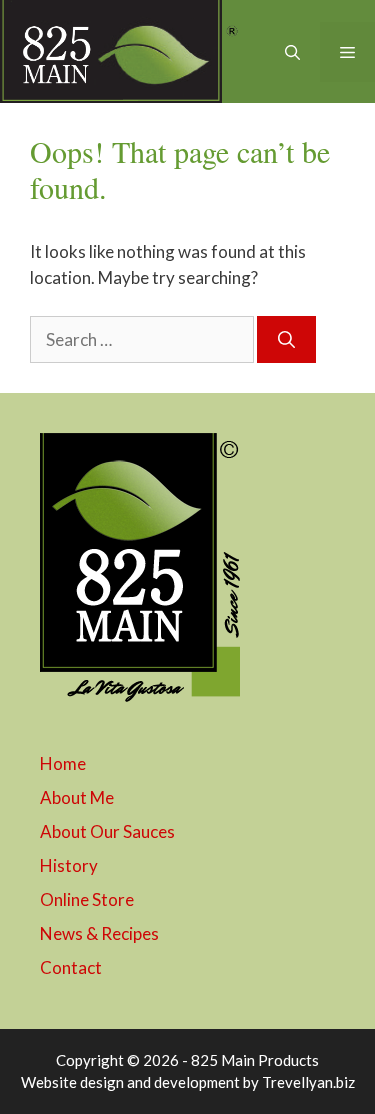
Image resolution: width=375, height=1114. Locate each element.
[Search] (286, 340)
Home (63, 763)
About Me (77, 797)
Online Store (87, 899)
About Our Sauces (107, 831)
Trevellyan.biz (308, 1082)
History (69, 865)
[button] (292, 52)
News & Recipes (99, 933)
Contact (71, 967)
